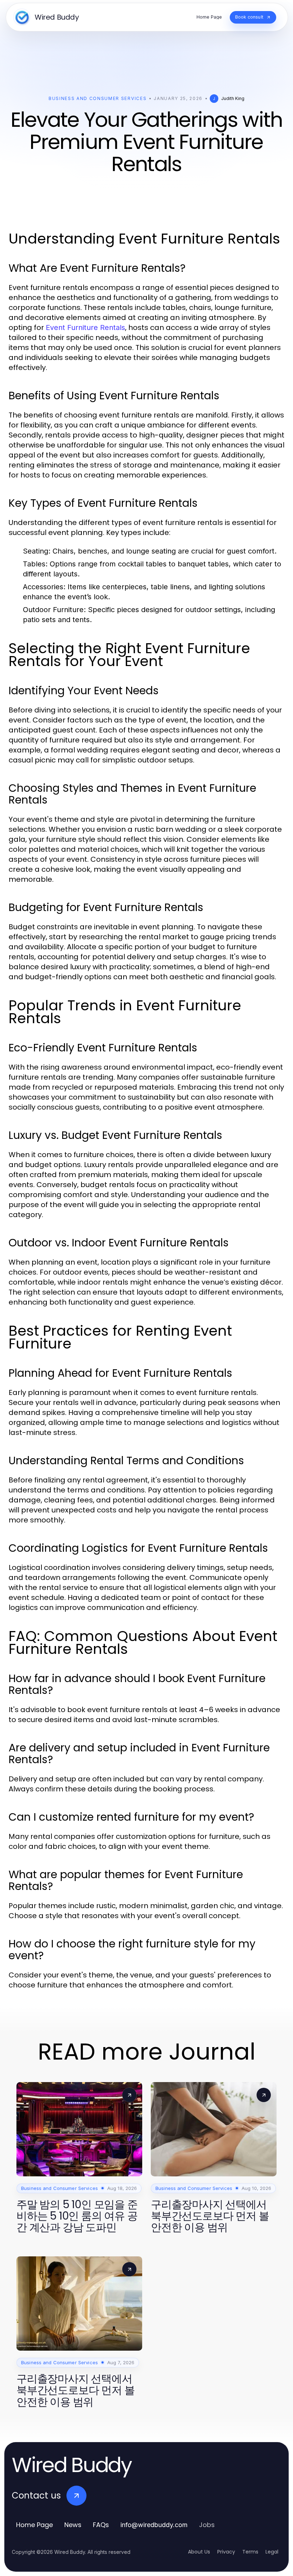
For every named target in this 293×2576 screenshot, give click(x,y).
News (73, 2525)
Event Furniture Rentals (85, 327)
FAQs (101, 2525)
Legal (272, 2552)
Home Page (34, 2525)
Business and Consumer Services (98, 98)
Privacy (226, 2552)
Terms (250, 2552)
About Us (199, 2552)
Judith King (233, 98)
